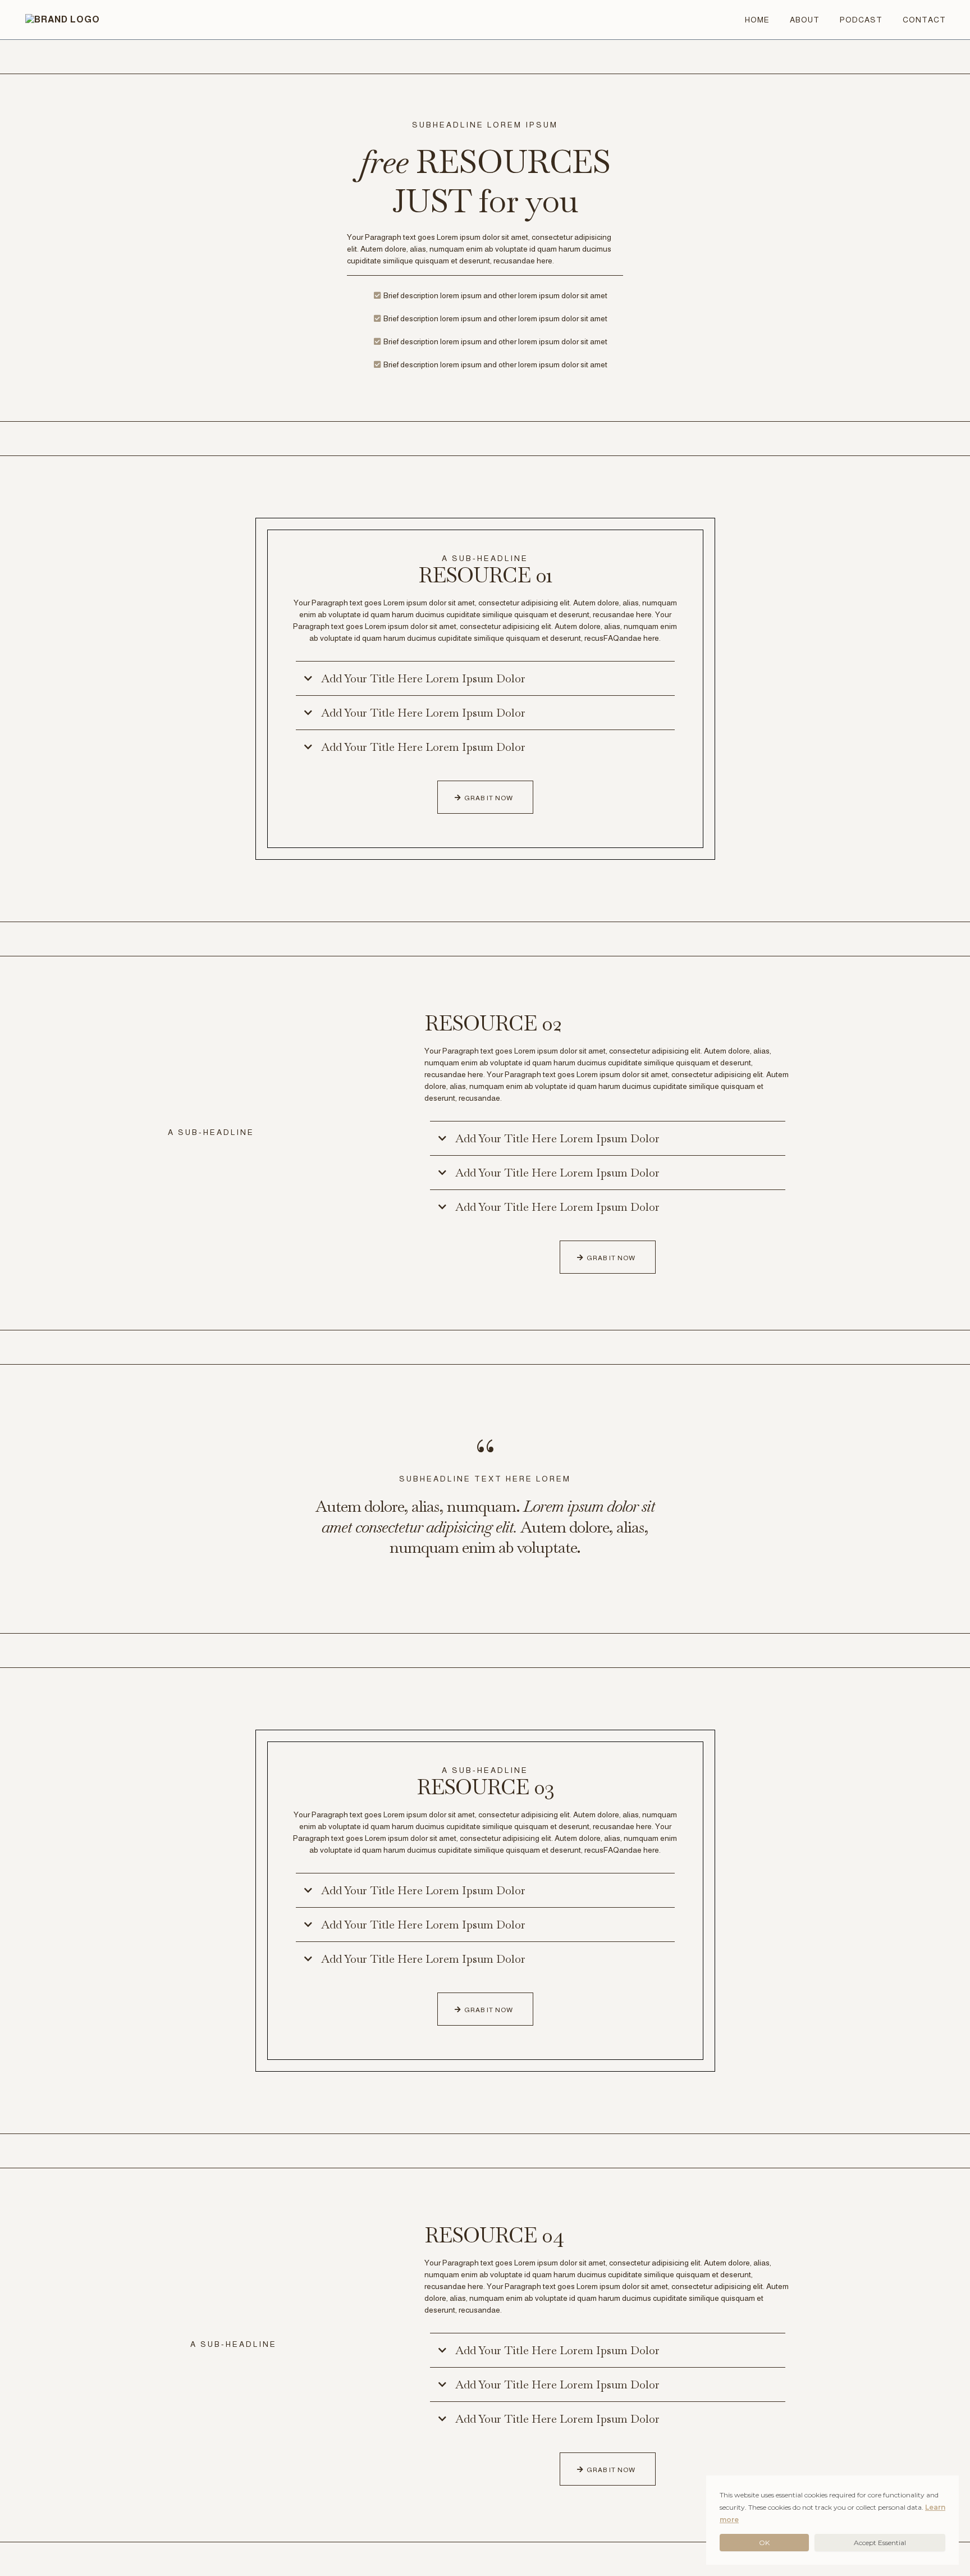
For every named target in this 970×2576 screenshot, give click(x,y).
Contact (924, 20)
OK (764, 2543)
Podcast (861, 20)
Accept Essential (880, 2543)
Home (757, 20)
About (805, 20)
